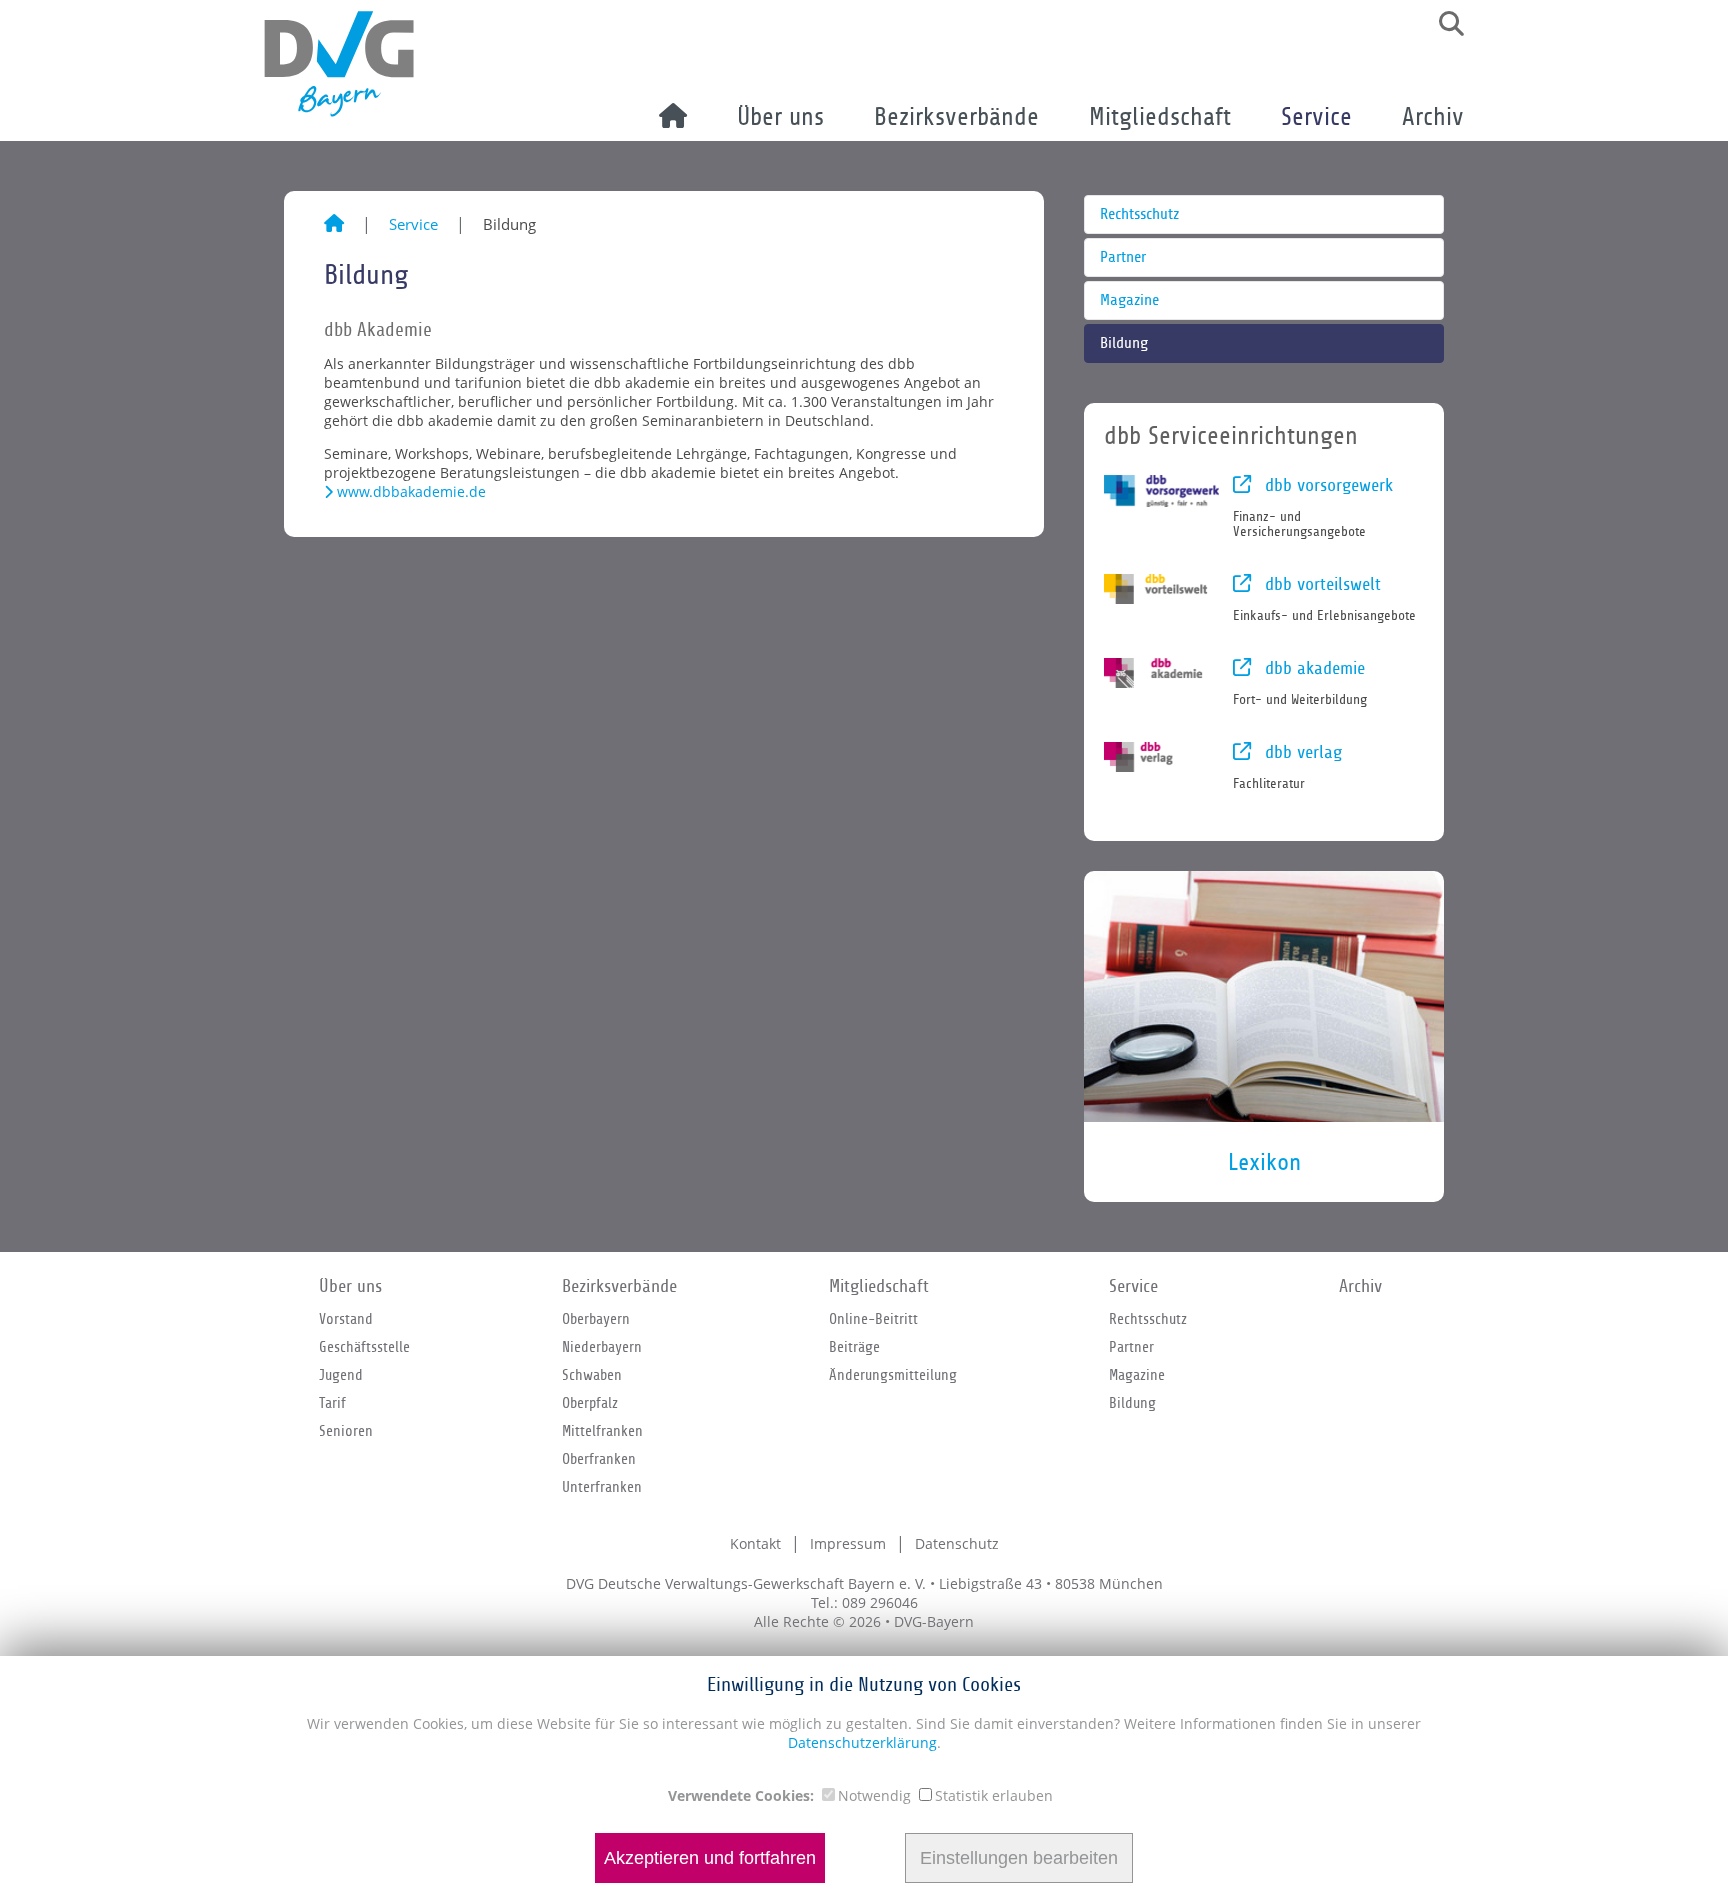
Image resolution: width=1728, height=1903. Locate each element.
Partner (1123, 257)
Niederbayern (602, 1347)
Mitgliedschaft (1160, 117)
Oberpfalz (590, 1403)
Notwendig (874, 1795)
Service (1316, 117)
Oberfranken (599, 1459)
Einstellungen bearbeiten (1019, 1858)
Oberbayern (596, 1319)
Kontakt (755, 1543)
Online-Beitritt (873, 1319)
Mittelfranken (602, 1431)
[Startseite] (334, 224)
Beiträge (854, 1347)
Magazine (1129, 300)
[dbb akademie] (1161, 673)
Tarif (332, 1403)
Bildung (1124, 343)
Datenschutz (957, 1543)
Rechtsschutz (1139, 214)
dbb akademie (1312, 668)
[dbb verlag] (1161, 757)
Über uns (780, 117)
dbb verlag (1301, 752)
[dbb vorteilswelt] (1161, 589)
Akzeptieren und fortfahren (710, 1858)
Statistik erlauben (994, 1795)
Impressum (848, 1543)
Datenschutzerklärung (862, 1742)
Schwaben (592, 1375)
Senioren (346, 1431)
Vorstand (346, 1319)
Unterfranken (602, 1487)
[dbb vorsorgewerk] (1161, 491)
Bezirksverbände (956, 117)
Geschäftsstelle (364, 1347)
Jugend (341, 1375)
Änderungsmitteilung (893, 1375)
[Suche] (1444, 24)
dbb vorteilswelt (1320, 584)
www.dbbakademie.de (411, 491)
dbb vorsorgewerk (1326, 485)
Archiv (1433, 117)
